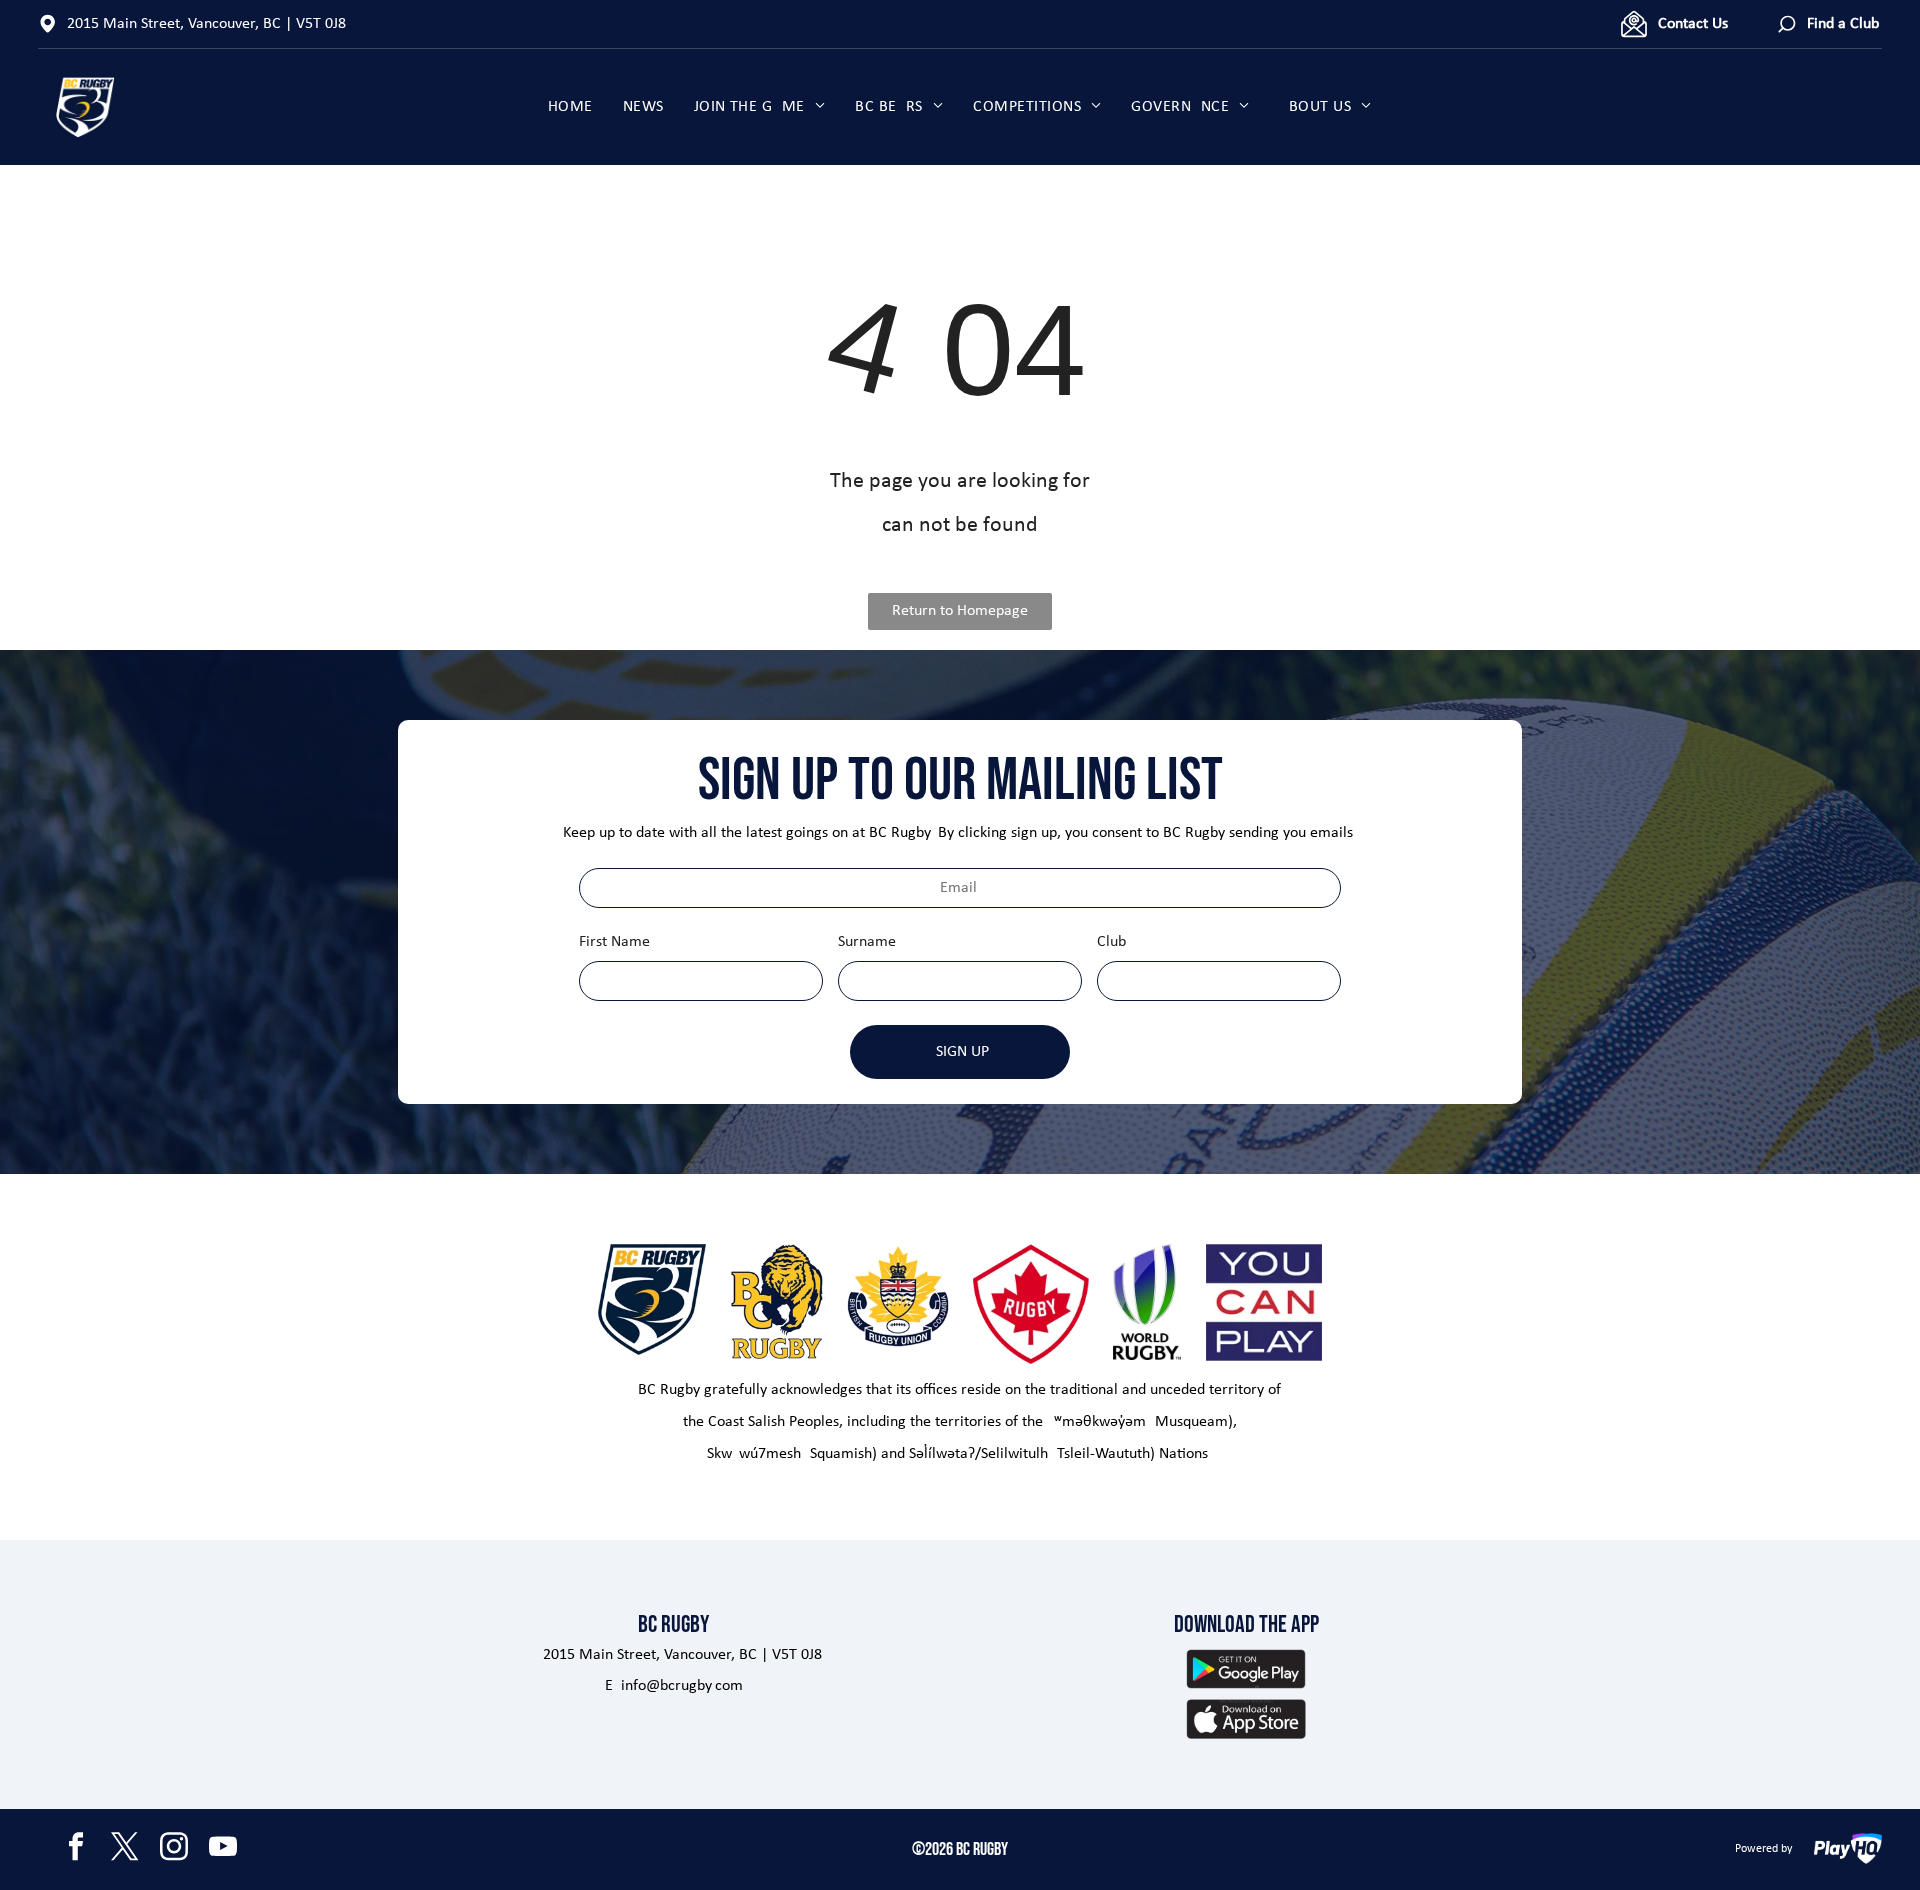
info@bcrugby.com (682, 1686)
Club (1111, 942)
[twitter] (125, 1849)
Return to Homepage (960, 611)
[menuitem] (570, 107)
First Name (614, 942)
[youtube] (223, 1849)
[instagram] (174, 1849)
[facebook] (76, 1849)
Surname (867, 942)
